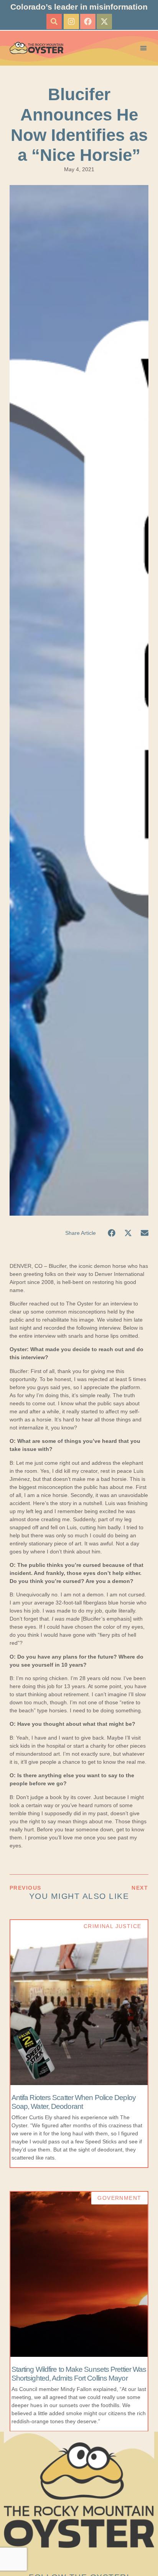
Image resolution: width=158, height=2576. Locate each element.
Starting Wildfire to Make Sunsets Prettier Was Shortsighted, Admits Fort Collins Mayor (79, 2374)
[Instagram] (71, 21)
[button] (54, 21)
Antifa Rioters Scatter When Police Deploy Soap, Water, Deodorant (74, 2102)
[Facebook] (88, 21)
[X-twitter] (104, 21)
